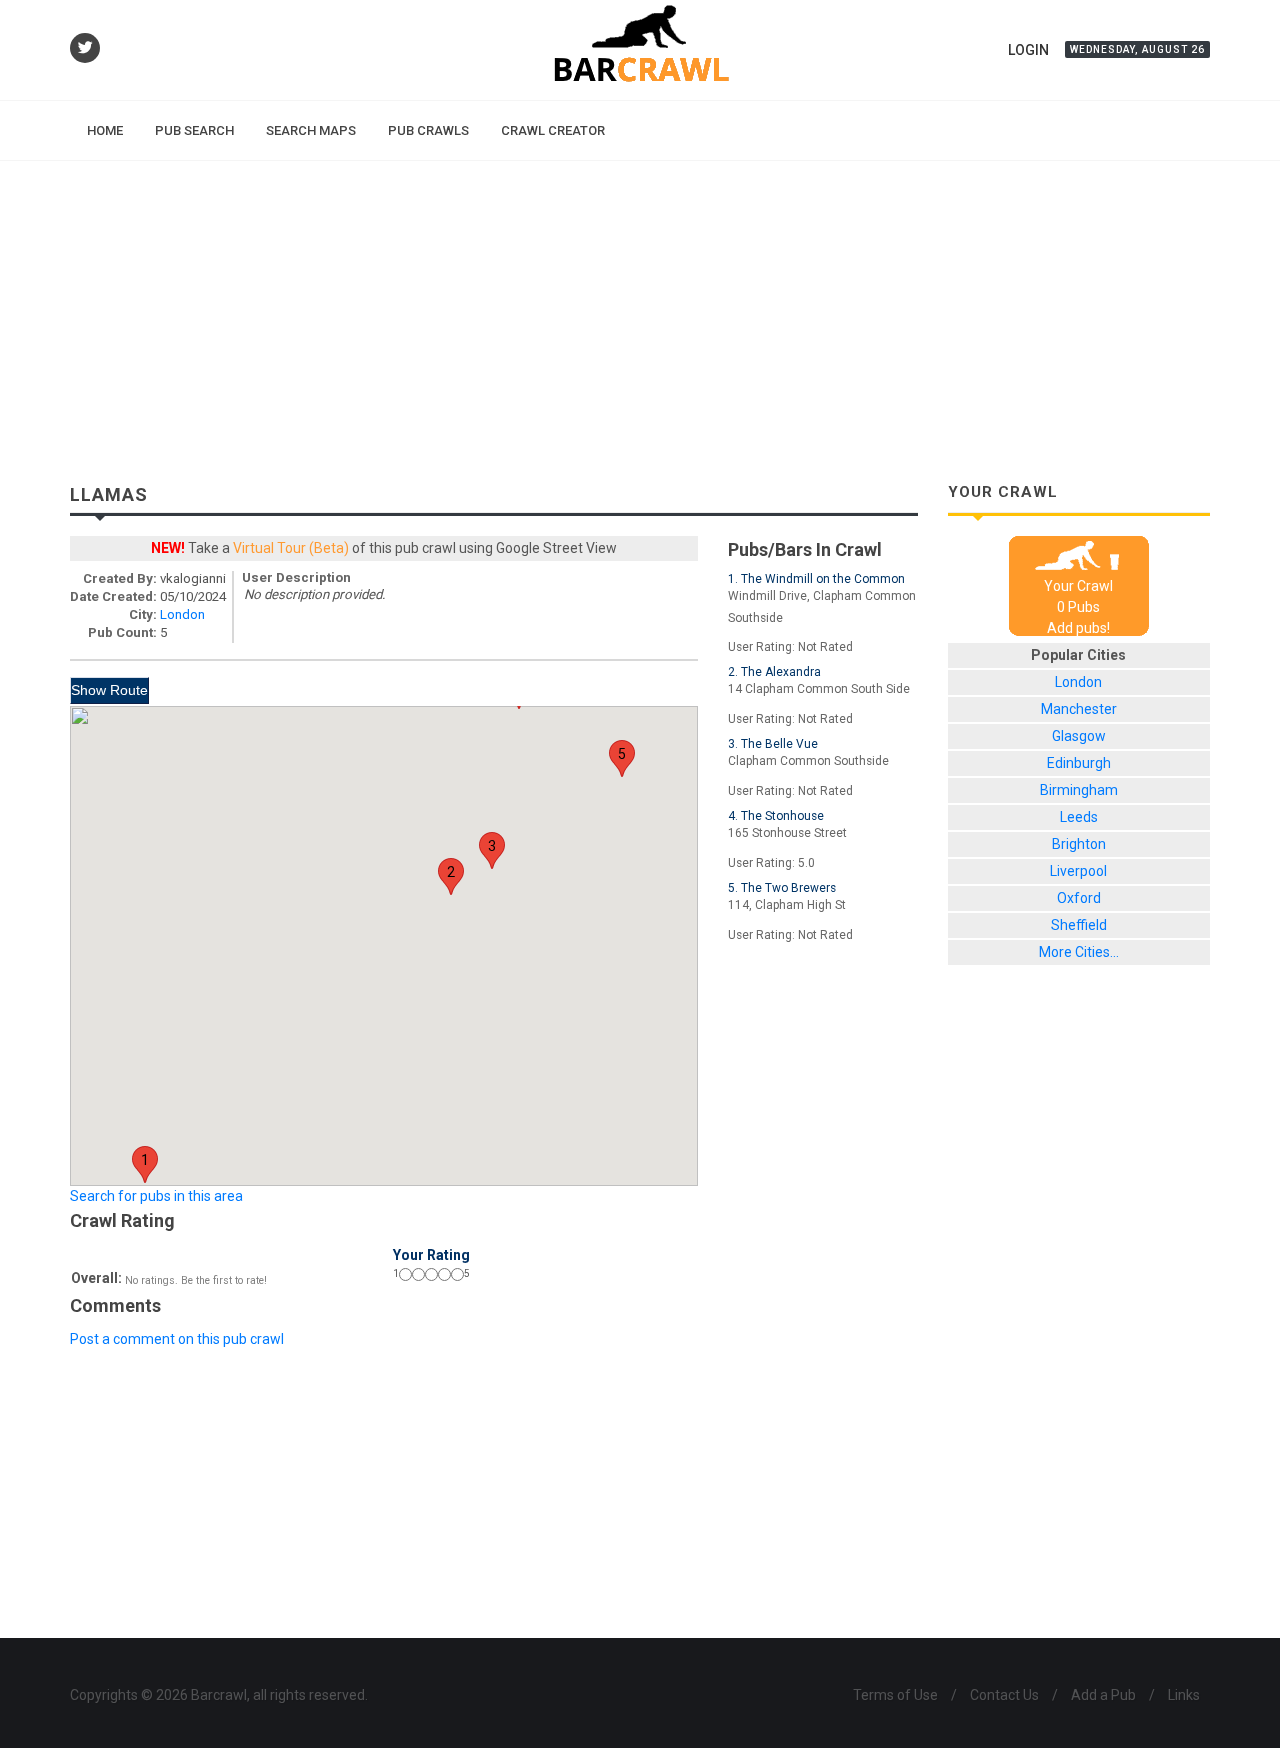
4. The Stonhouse (776, 816)
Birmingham (1079, 790)
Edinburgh (1079, 763)
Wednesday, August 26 (1137, 49)
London (182, 614)
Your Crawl (1078, 586)
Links (1184, 1695)
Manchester (1079, 709)
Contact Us (1004, 1695)
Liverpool (1078, 871)
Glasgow (1079, 736)
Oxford (1079, 898)
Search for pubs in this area (156, 1196)
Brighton (1079, 844)
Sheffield (1079, 925)
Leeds (1079, 817)
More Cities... (1079, 952)
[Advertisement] (640, 311)
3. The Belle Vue (773, 744)
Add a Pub (1103, 1695)
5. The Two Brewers (782, 888)
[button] (145, 1164)
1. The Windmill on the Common (816, 579)
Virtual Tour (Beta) (291, 548)
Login (1028, 50)
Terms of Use (895, 1695)
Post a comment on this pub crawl (177, 1339)
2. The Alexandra (774, 672)
